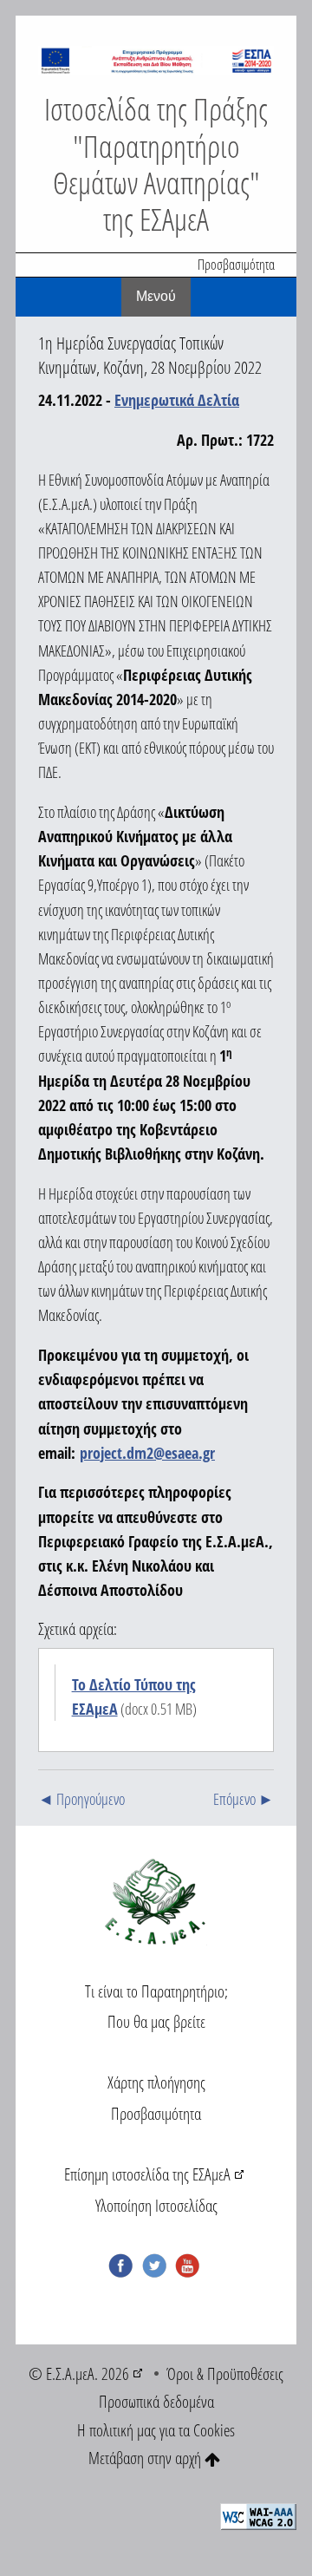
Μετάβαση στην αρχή (146, 2458)
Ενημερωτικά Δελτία (177, 400)
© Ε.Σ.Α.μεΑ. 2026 (79, 2373)
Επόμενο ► (244, 1799)
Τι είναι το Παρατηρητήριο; (156, 1991)
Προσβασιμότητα (236, 265)
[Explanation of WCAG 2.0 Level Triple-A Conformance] (258, 2515)
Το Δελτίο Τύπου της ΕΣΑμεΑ (134, 1697)
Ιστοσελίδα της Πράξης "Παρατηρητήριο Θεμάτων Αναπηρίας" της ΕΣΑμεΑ (156, 163)
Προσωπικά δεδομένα (156, 2401)
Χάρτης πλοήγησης (156, 2082)
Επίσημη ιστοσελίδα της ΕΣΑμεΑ (147, 2174)
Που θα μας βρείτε (156, 2021)
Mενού (156, 296)
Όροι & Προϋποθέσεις (225, 2373)
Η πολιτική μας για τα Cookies (156, 2430)
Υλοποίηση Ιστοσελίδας (156, 2205)
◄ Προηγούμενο (81, 1799)
